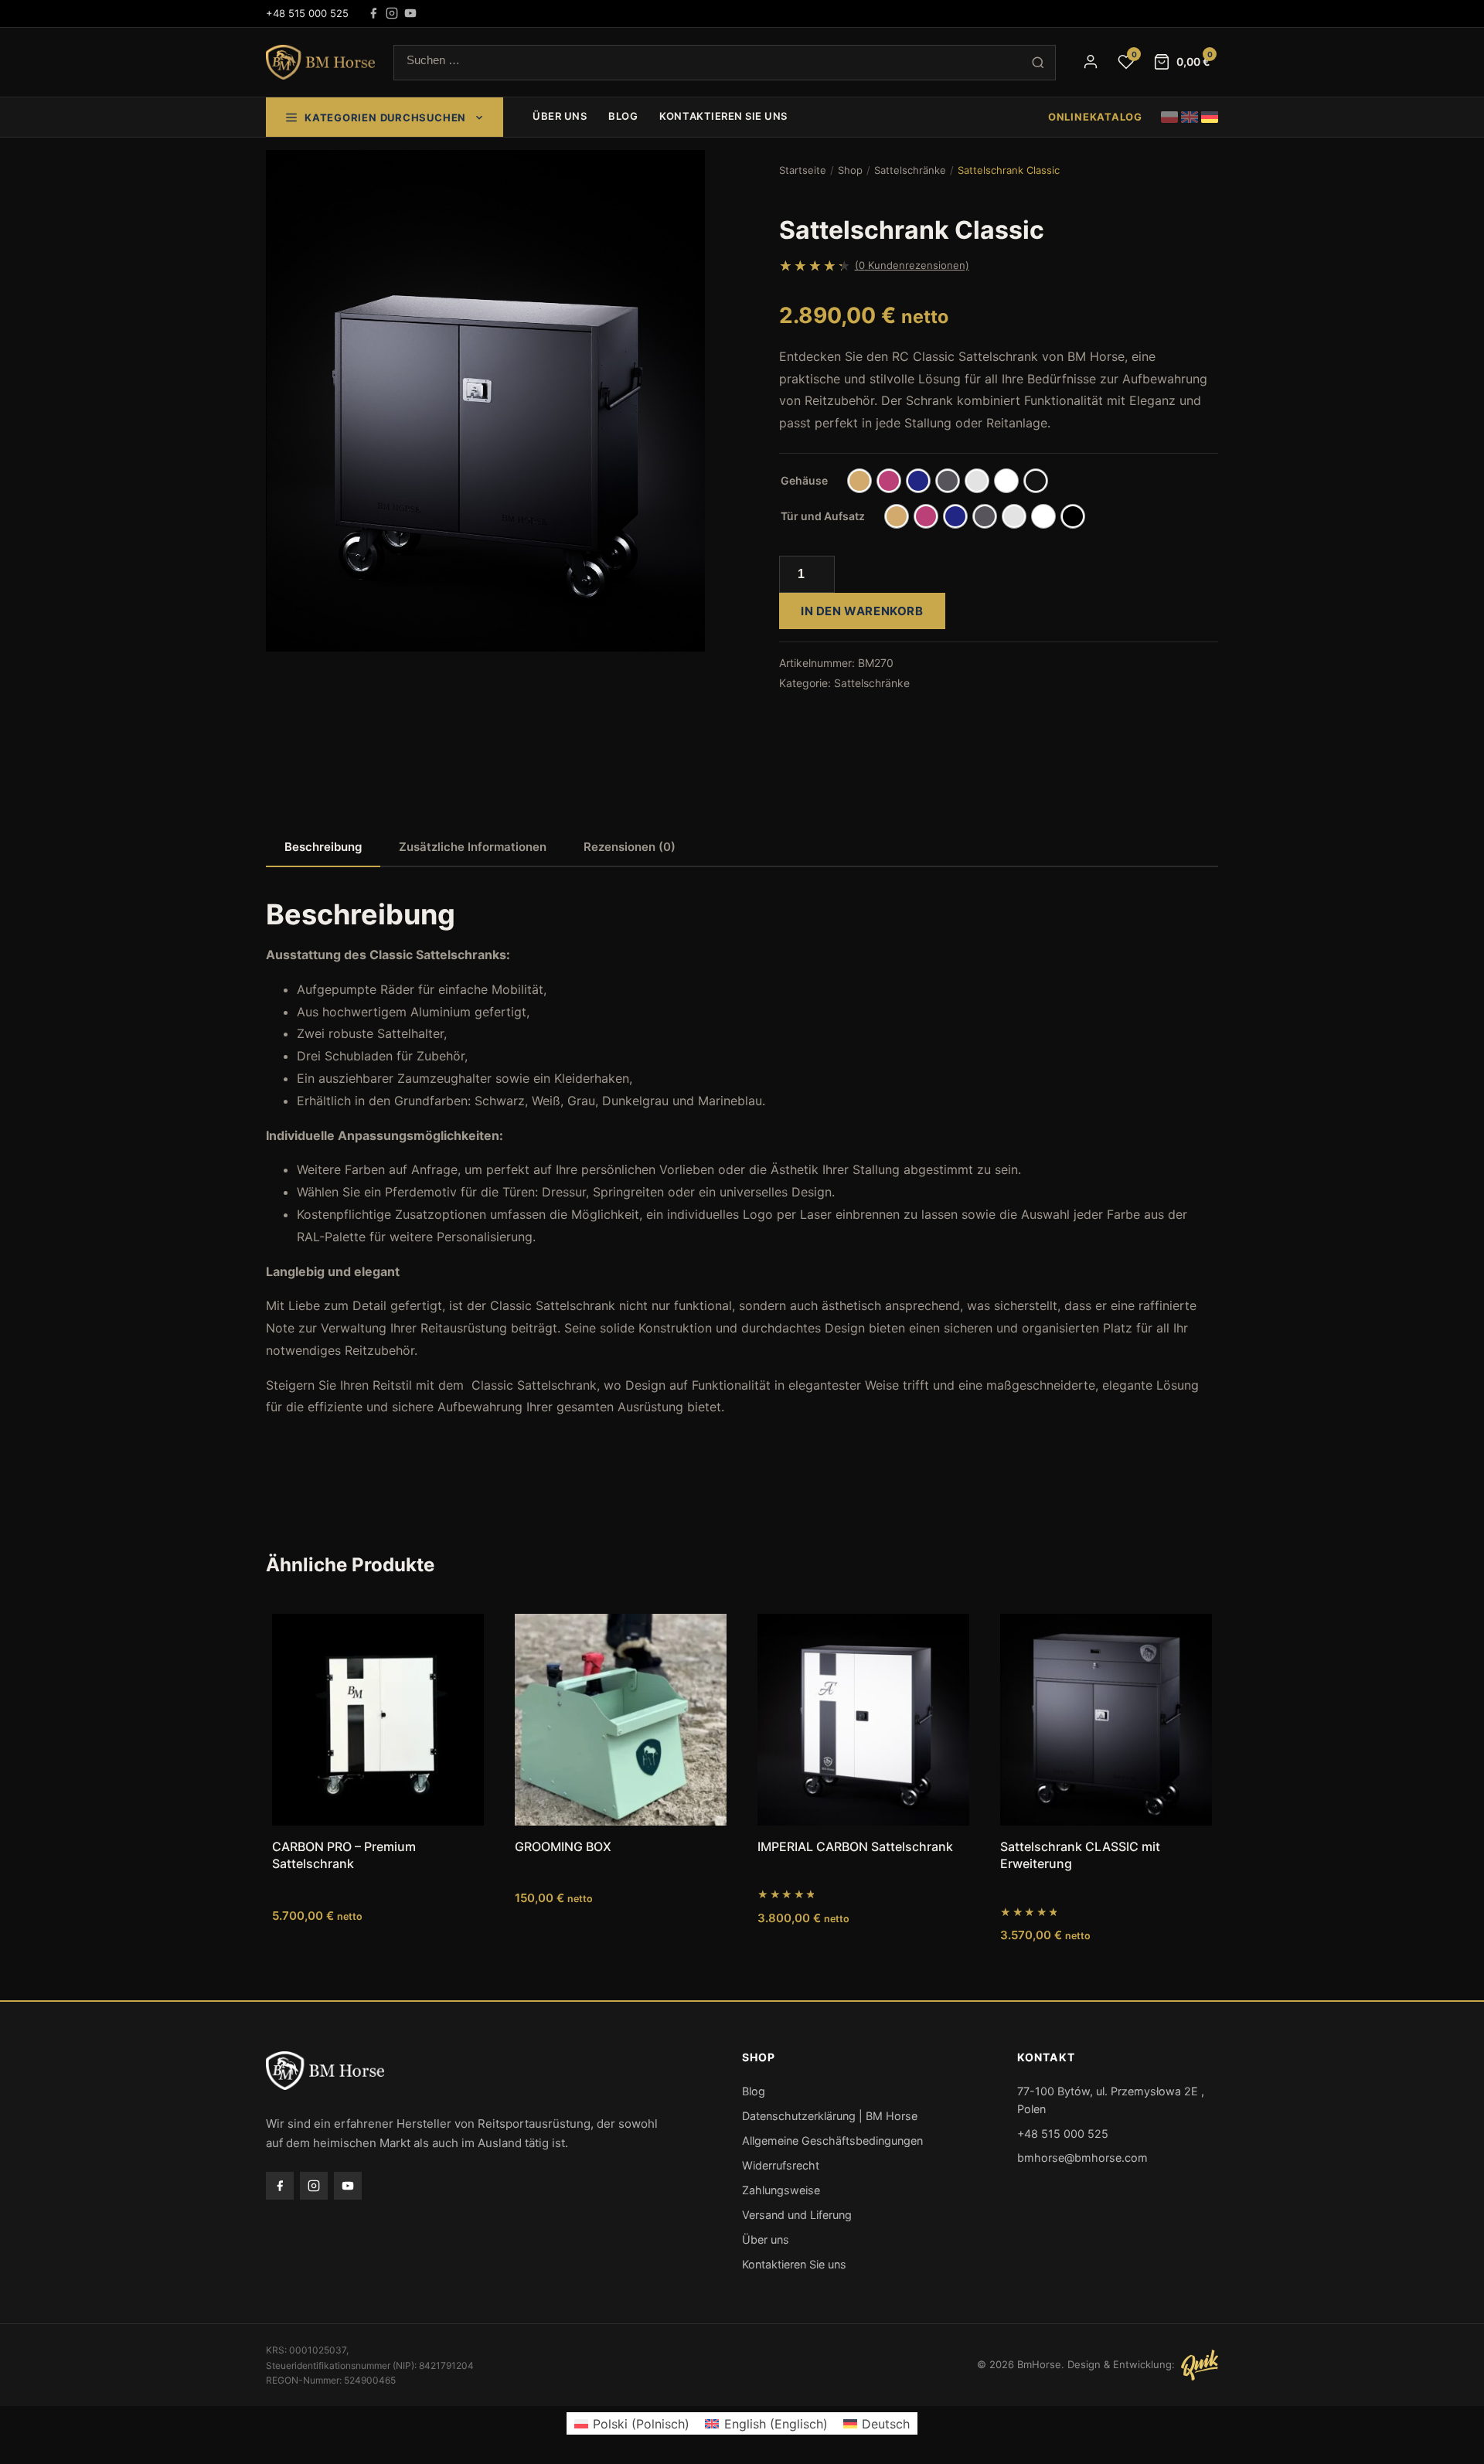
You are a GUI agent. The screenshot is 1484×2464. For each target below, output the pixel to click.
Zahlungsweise (781, 2190)
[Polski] (1169, 117)
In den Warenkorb (862, 611)
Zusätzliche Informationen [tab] (473, 847)
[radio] (859, 481)
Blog (623, 116)
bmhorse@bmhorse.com (1082, 2158)
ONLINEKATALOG (1095, 117)
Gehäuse (804, 480)
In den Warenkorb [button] (378, 1966)
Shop (850, 170)
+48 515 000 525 (307, 13)
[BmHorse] (320, 63)
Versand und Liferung (797, 2215)
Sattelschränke (910, 170)
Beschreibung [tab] (323, 847)
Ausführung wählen (1106, 1966)
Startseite (803, 170)
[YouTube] (410, 13)
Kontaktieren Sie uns (723, 116)
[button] (289, 173)
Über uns (560, 116)
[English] (1190, 117)
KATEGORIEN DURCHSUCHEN (385, 117)
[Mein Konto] (1091, 62)
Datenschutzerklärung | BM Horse (830, 2116)
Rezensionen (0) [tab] (630, 847)
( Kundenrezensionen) (912, 265)
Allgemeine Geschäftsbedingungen (832, 2141)
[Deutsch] (1210, 117)
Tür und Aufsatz (823, 516)
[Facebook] (373, 13)
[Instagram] (392, 13)
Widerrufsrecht (781, 2165)
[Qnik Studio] (1200, 2365)
